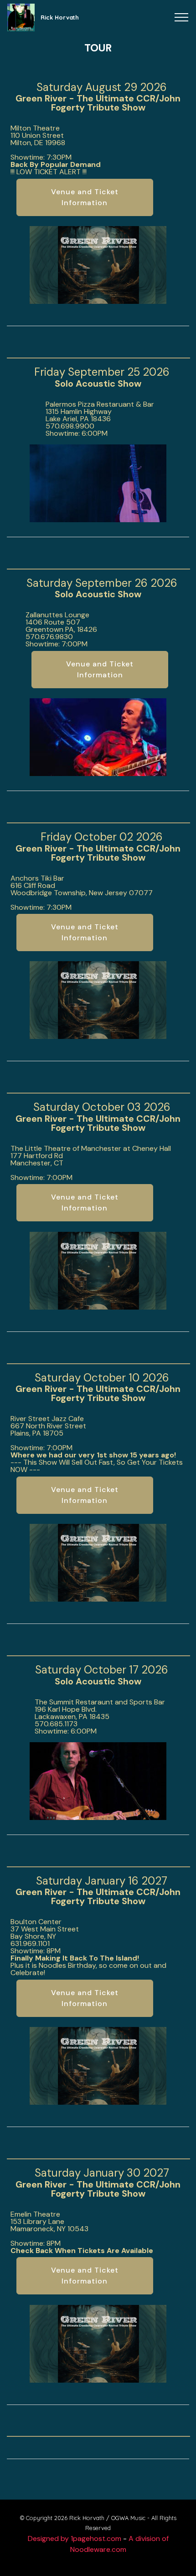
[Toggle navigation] (182, 17)
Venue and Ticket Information (85, 197)
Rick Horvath (60, 17)
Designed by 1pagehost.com (75, 2538)
